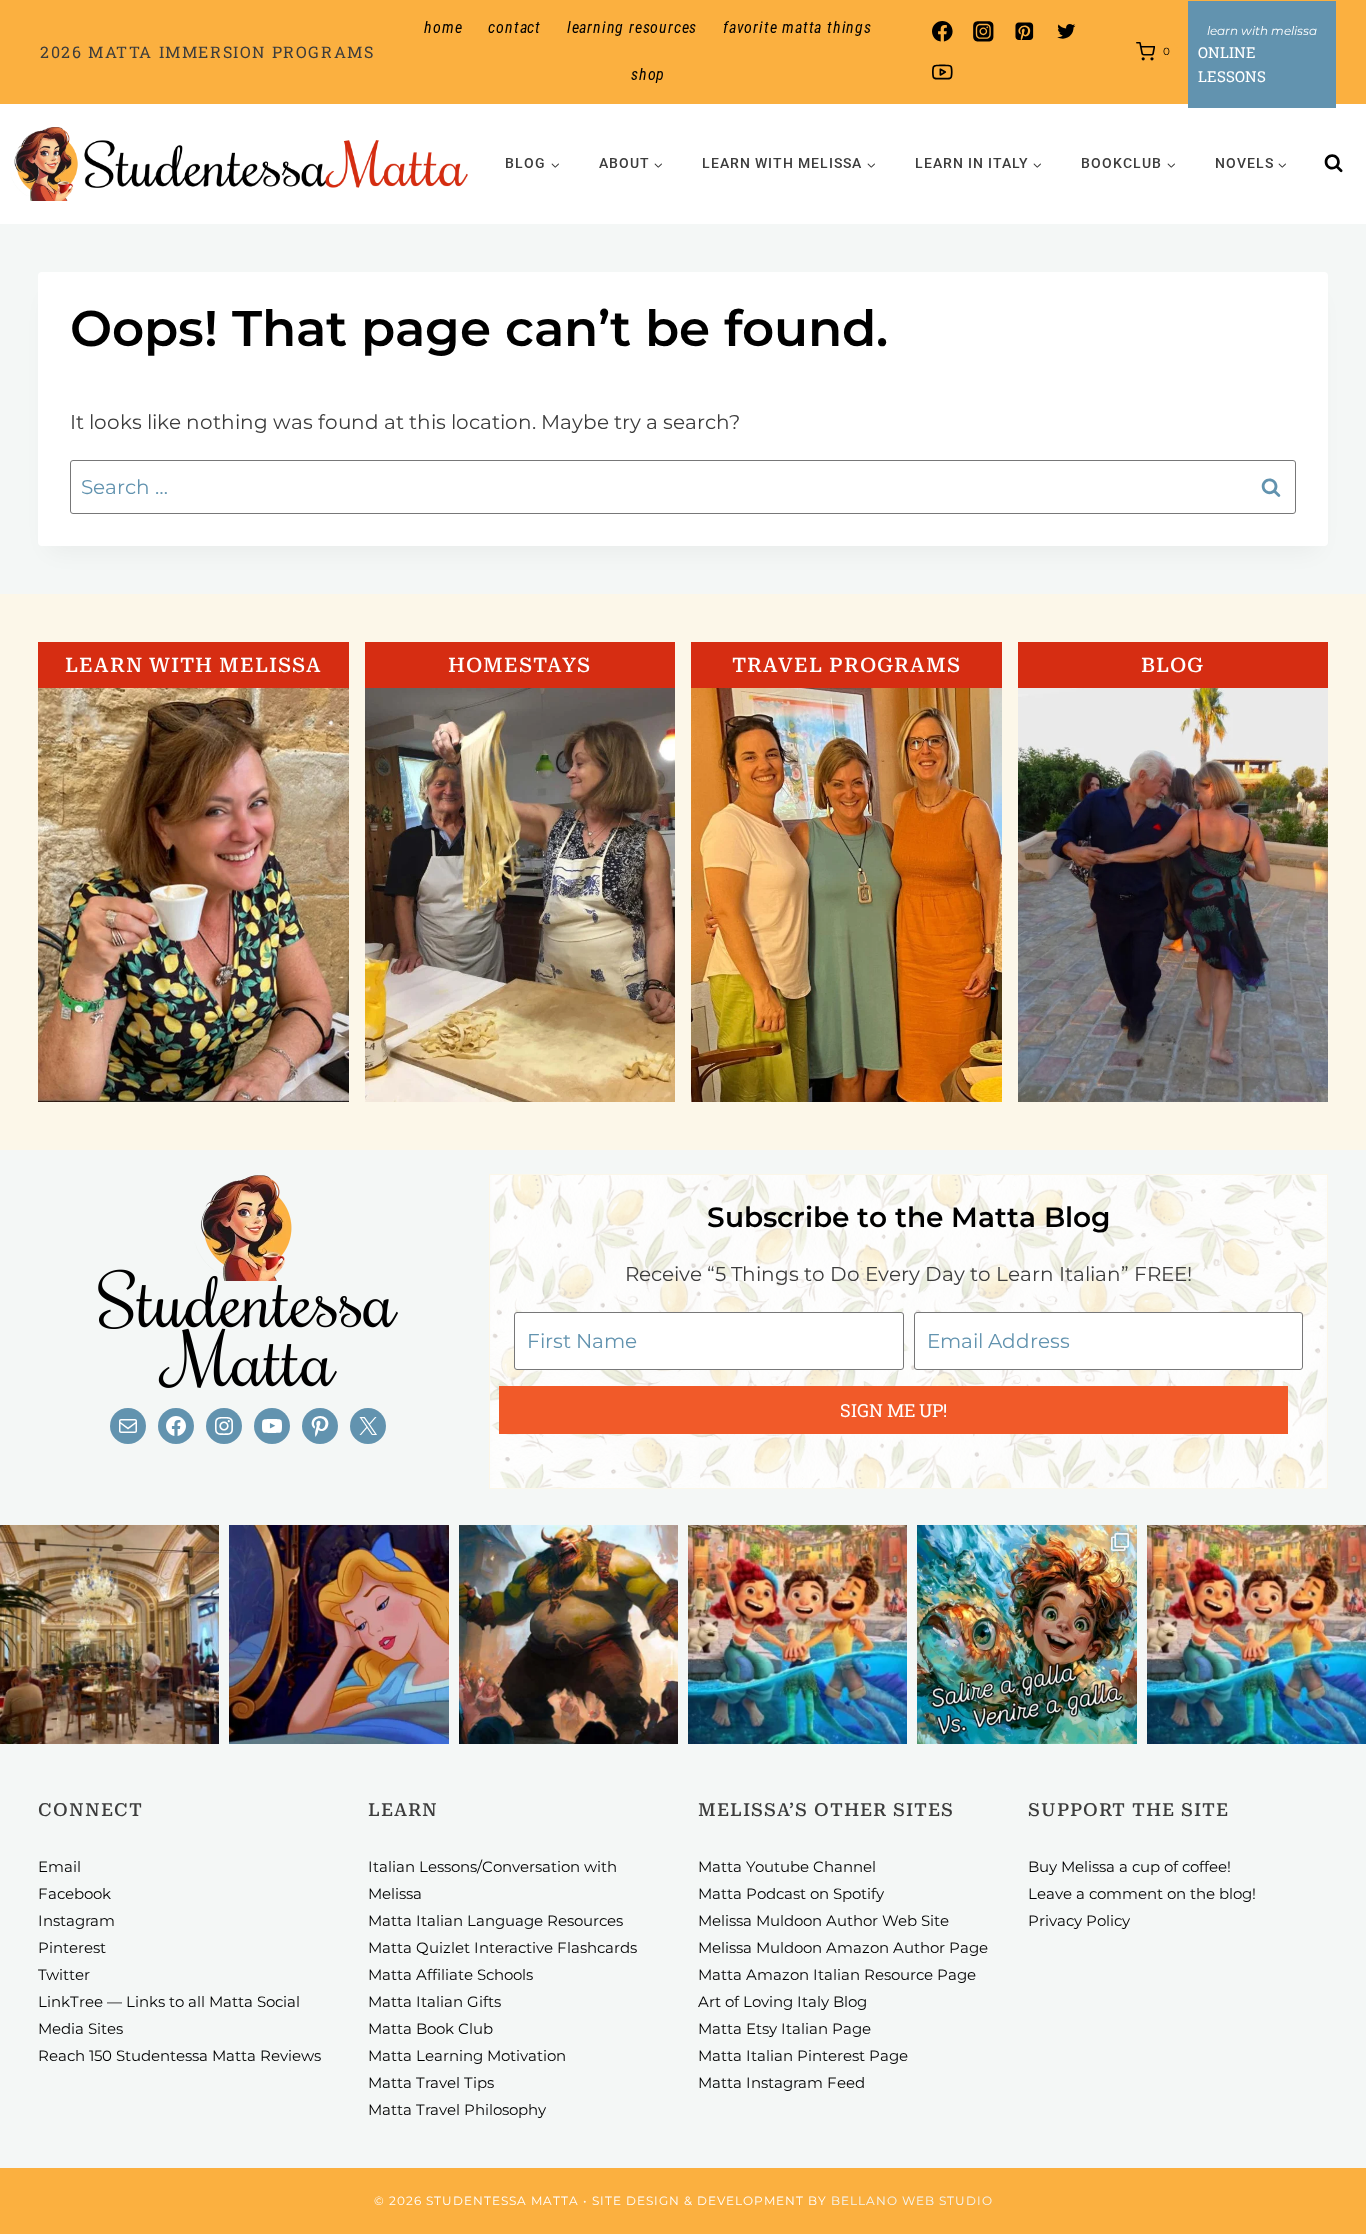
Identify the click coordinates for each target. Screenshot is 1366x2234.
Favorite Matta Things (797, 27)
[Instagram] (983, 31)
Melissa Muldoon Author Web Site (823, 1920)
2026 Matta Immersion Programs (207, 51)
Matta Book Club (430, 2028)
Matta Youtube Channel (787, 1866)
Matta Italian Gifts (434, 2001)
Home (443, 27)
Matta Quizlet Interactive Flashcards (502, 1947)
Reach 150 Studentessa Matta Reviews (179, 2055)
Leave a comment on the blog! (1142, 1893)
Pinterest (72, 1947)
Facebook (74, 1893)
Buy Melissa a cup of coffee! (1129, 1866)
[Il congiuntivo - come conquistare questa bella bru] (568, 1634)
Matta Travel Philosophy (457, 2109)
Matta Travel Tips (431, 2082)
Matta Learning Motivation (467, 2055)
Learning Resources (632, 27)
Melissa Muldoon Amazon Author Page (843, 1947)
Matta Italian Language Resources (495, 1920)
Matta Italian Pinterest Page (803, 2055)
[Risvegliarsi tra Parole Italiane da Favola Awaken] (338, 1634)
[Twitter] (1065, 31)
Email (59, 1866)
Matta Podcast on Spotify (791, 1893)
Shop (648, 74)
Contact (514, 27)
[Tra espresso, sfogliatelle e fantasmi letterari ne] (109, 1634)
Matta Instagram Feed (781, 2082)
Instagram (76, 1920)
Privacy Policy (1079, 1920)
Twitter (64, 1974)
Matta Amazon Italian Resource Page (837, 1974)
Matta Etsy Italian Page (784, 2028)
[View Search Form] (1334, 164)
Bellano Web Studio (912, 2200)
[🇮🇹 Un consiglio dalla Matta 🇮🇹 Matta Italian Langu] (1026, 1634)
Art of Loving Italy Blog (782, 2001)
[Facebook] (942, 31)
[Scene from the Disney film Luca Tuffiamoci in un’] (797, 1634)
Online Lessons (1232, 64)
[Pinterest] (1024, 31)
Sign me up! (893, 1410)
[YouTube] (942, 72)
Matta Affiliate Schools (450, 1974)
